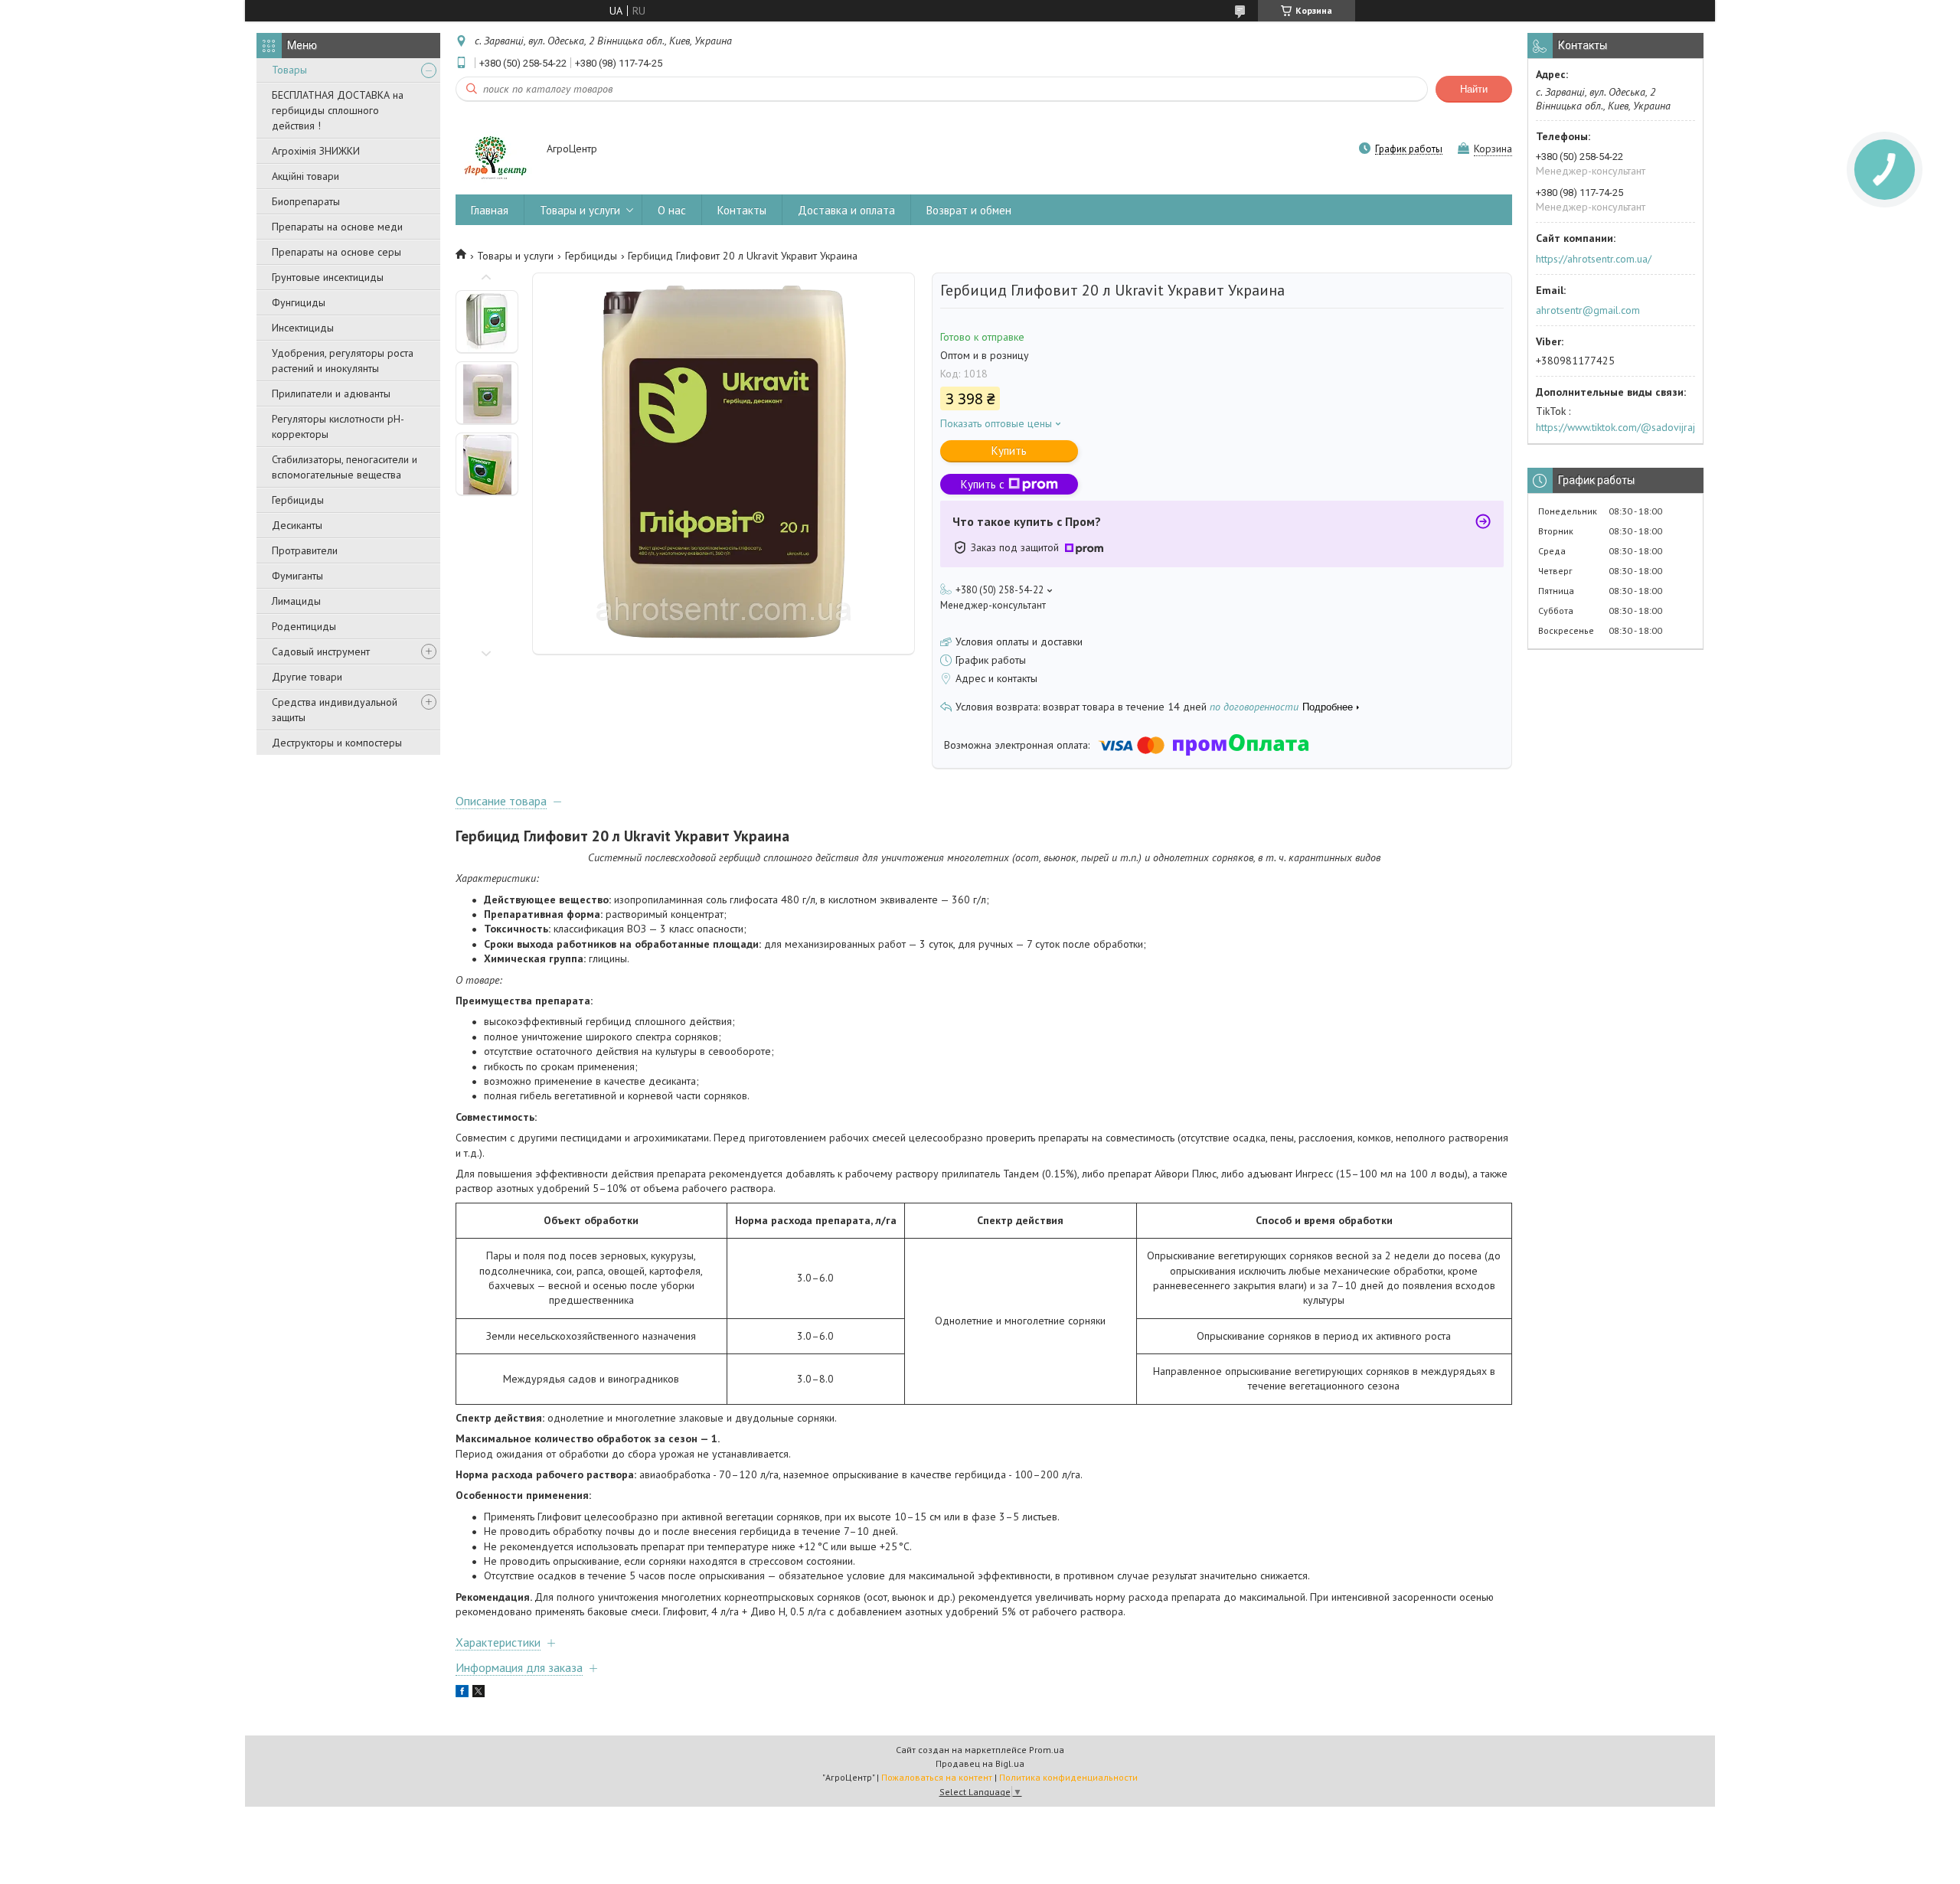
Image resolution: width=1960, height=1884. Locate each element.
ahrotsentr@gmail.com (1588, 310)
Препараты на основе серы (336, 252)
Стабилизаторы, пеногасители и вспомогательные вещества (345, 467)
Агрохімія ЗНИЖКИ (316, 151)
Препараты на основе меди (337, 227)
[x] (479, 1693)
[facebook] (462, 1693)
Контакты (742, 210)
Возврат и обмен (969, 210)
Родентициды (304, 626)
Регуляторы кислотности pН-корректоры (338, 426)
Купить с (983, 484)
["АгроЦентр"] (494, 150)
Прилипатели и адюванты (331, 393)
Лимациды (296, 601)
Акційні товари (305, 176)
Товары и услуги (580, 210)
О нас (672, 210)
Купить (1009, 451)
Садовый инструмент (321, 651)
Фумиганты (297, 576)
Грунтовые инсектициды (328, 277)
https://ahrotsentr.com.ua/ (1594, 259)
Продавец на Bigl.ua (980, 1763)
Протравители (305, 550)
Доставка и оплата (846, 210)
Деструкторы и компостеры (337, 743)
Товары (289, 70)
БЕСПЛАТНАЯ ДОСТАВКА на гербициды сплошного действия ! (338, 110)
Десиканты (297, 525)
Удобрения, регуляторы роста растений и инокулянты (343, 361)
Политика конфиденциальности (1068, 1777)
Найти (1474, 89)
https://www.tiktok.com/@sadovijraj (1615, 427)
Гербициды (298, 500)
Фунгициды (299, 302)
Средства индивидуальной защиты (335, 710)
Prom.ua (1047, 1750)
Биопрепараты (306, 201)
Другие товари (307, 677)
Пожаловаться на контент (937, 1777)
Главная (490, 210)
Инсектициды (303, 328)
